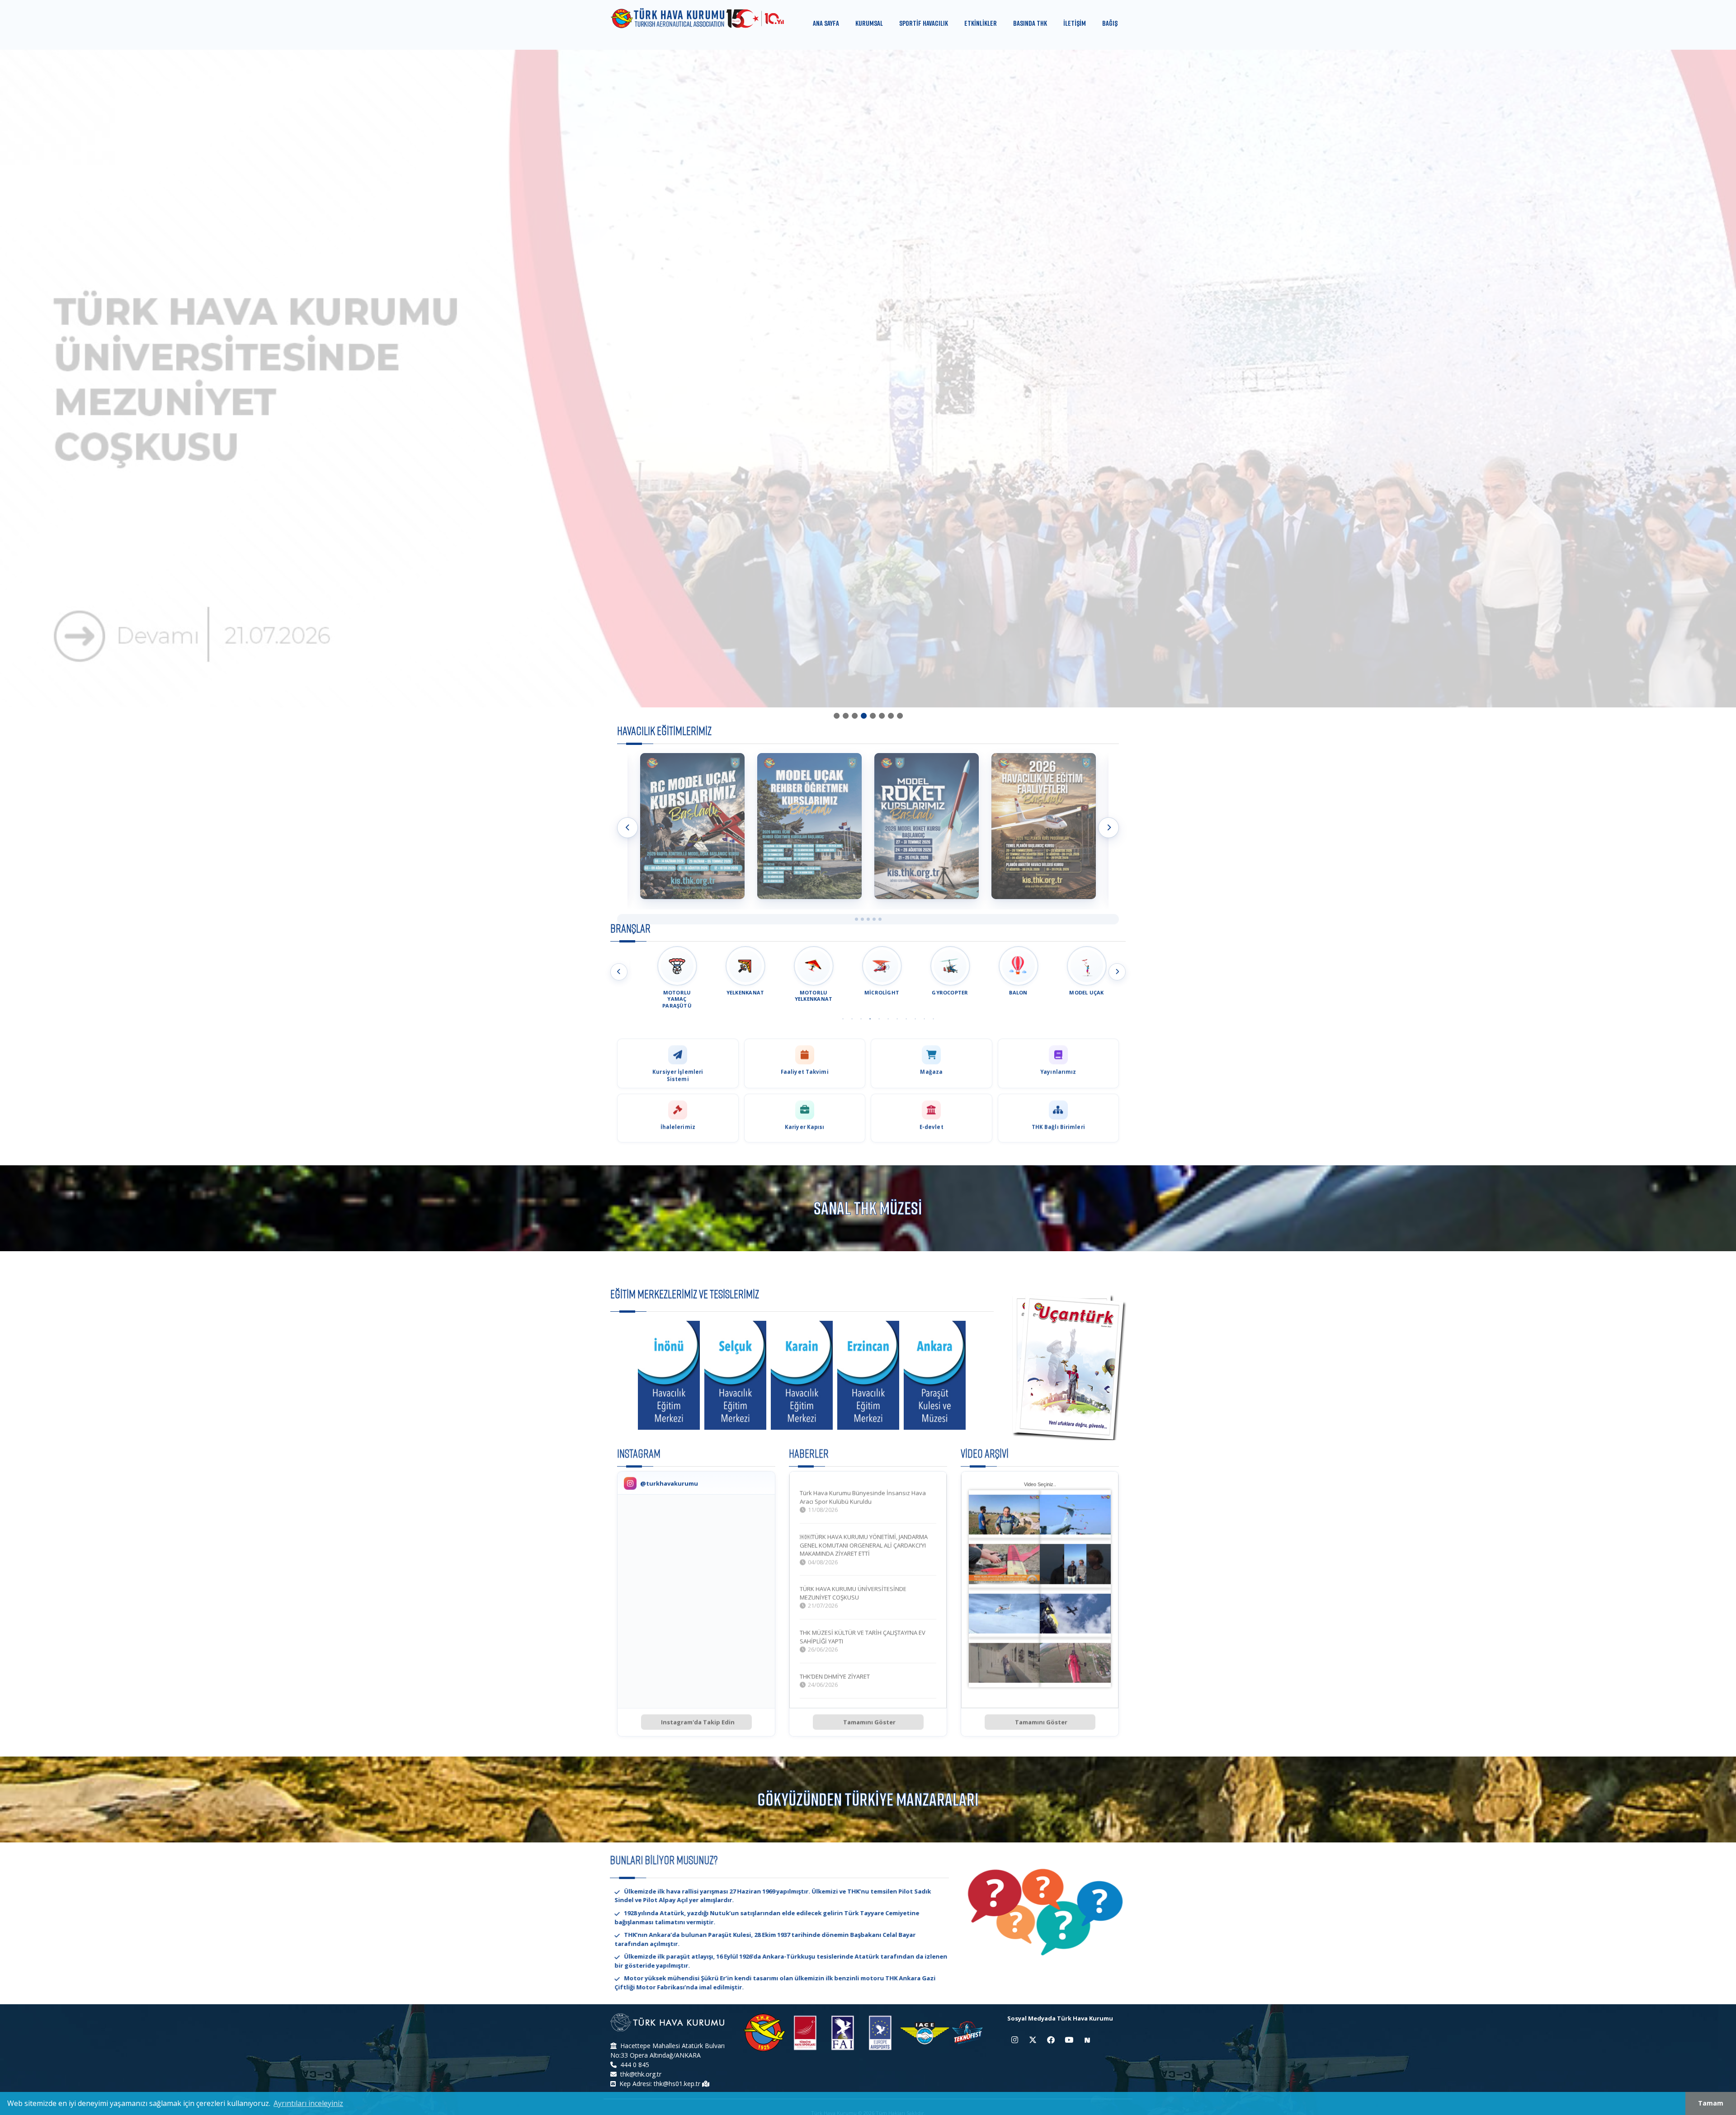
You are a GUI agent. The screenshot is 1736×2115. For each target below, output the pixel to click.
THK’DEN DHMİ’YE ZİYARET (835, 1676)
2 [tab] (845, 716)
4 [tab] (863, 716)
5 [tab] (873, 716)
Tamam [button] (1711, 2103)
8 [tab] (900, 716)
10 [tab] (924, 1019)
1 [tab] (836, 716)
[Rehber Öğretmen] (692, 826)
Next (1109, 828)
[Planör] (927, 826)
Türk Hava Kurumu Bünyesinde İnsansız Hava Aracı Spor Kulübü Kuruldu (863, 1497)
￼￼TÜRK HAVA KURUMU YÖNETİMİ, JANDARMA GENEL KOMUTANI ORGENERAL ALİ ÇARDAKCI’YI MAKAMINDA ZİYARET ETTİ (864, 1545)
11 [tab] (933, 1019)
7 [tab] (891, 716)
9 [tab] (915, 1019)
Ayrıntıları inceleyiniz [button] (308, 2103)
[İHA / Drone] (1044, 826)
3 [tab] (854, 716)
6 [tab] (882, 716)
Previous (627, 828)
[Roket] (809, 826)
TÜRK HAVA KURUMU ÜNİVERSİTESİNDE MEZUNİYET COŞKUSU (853, 1593)
